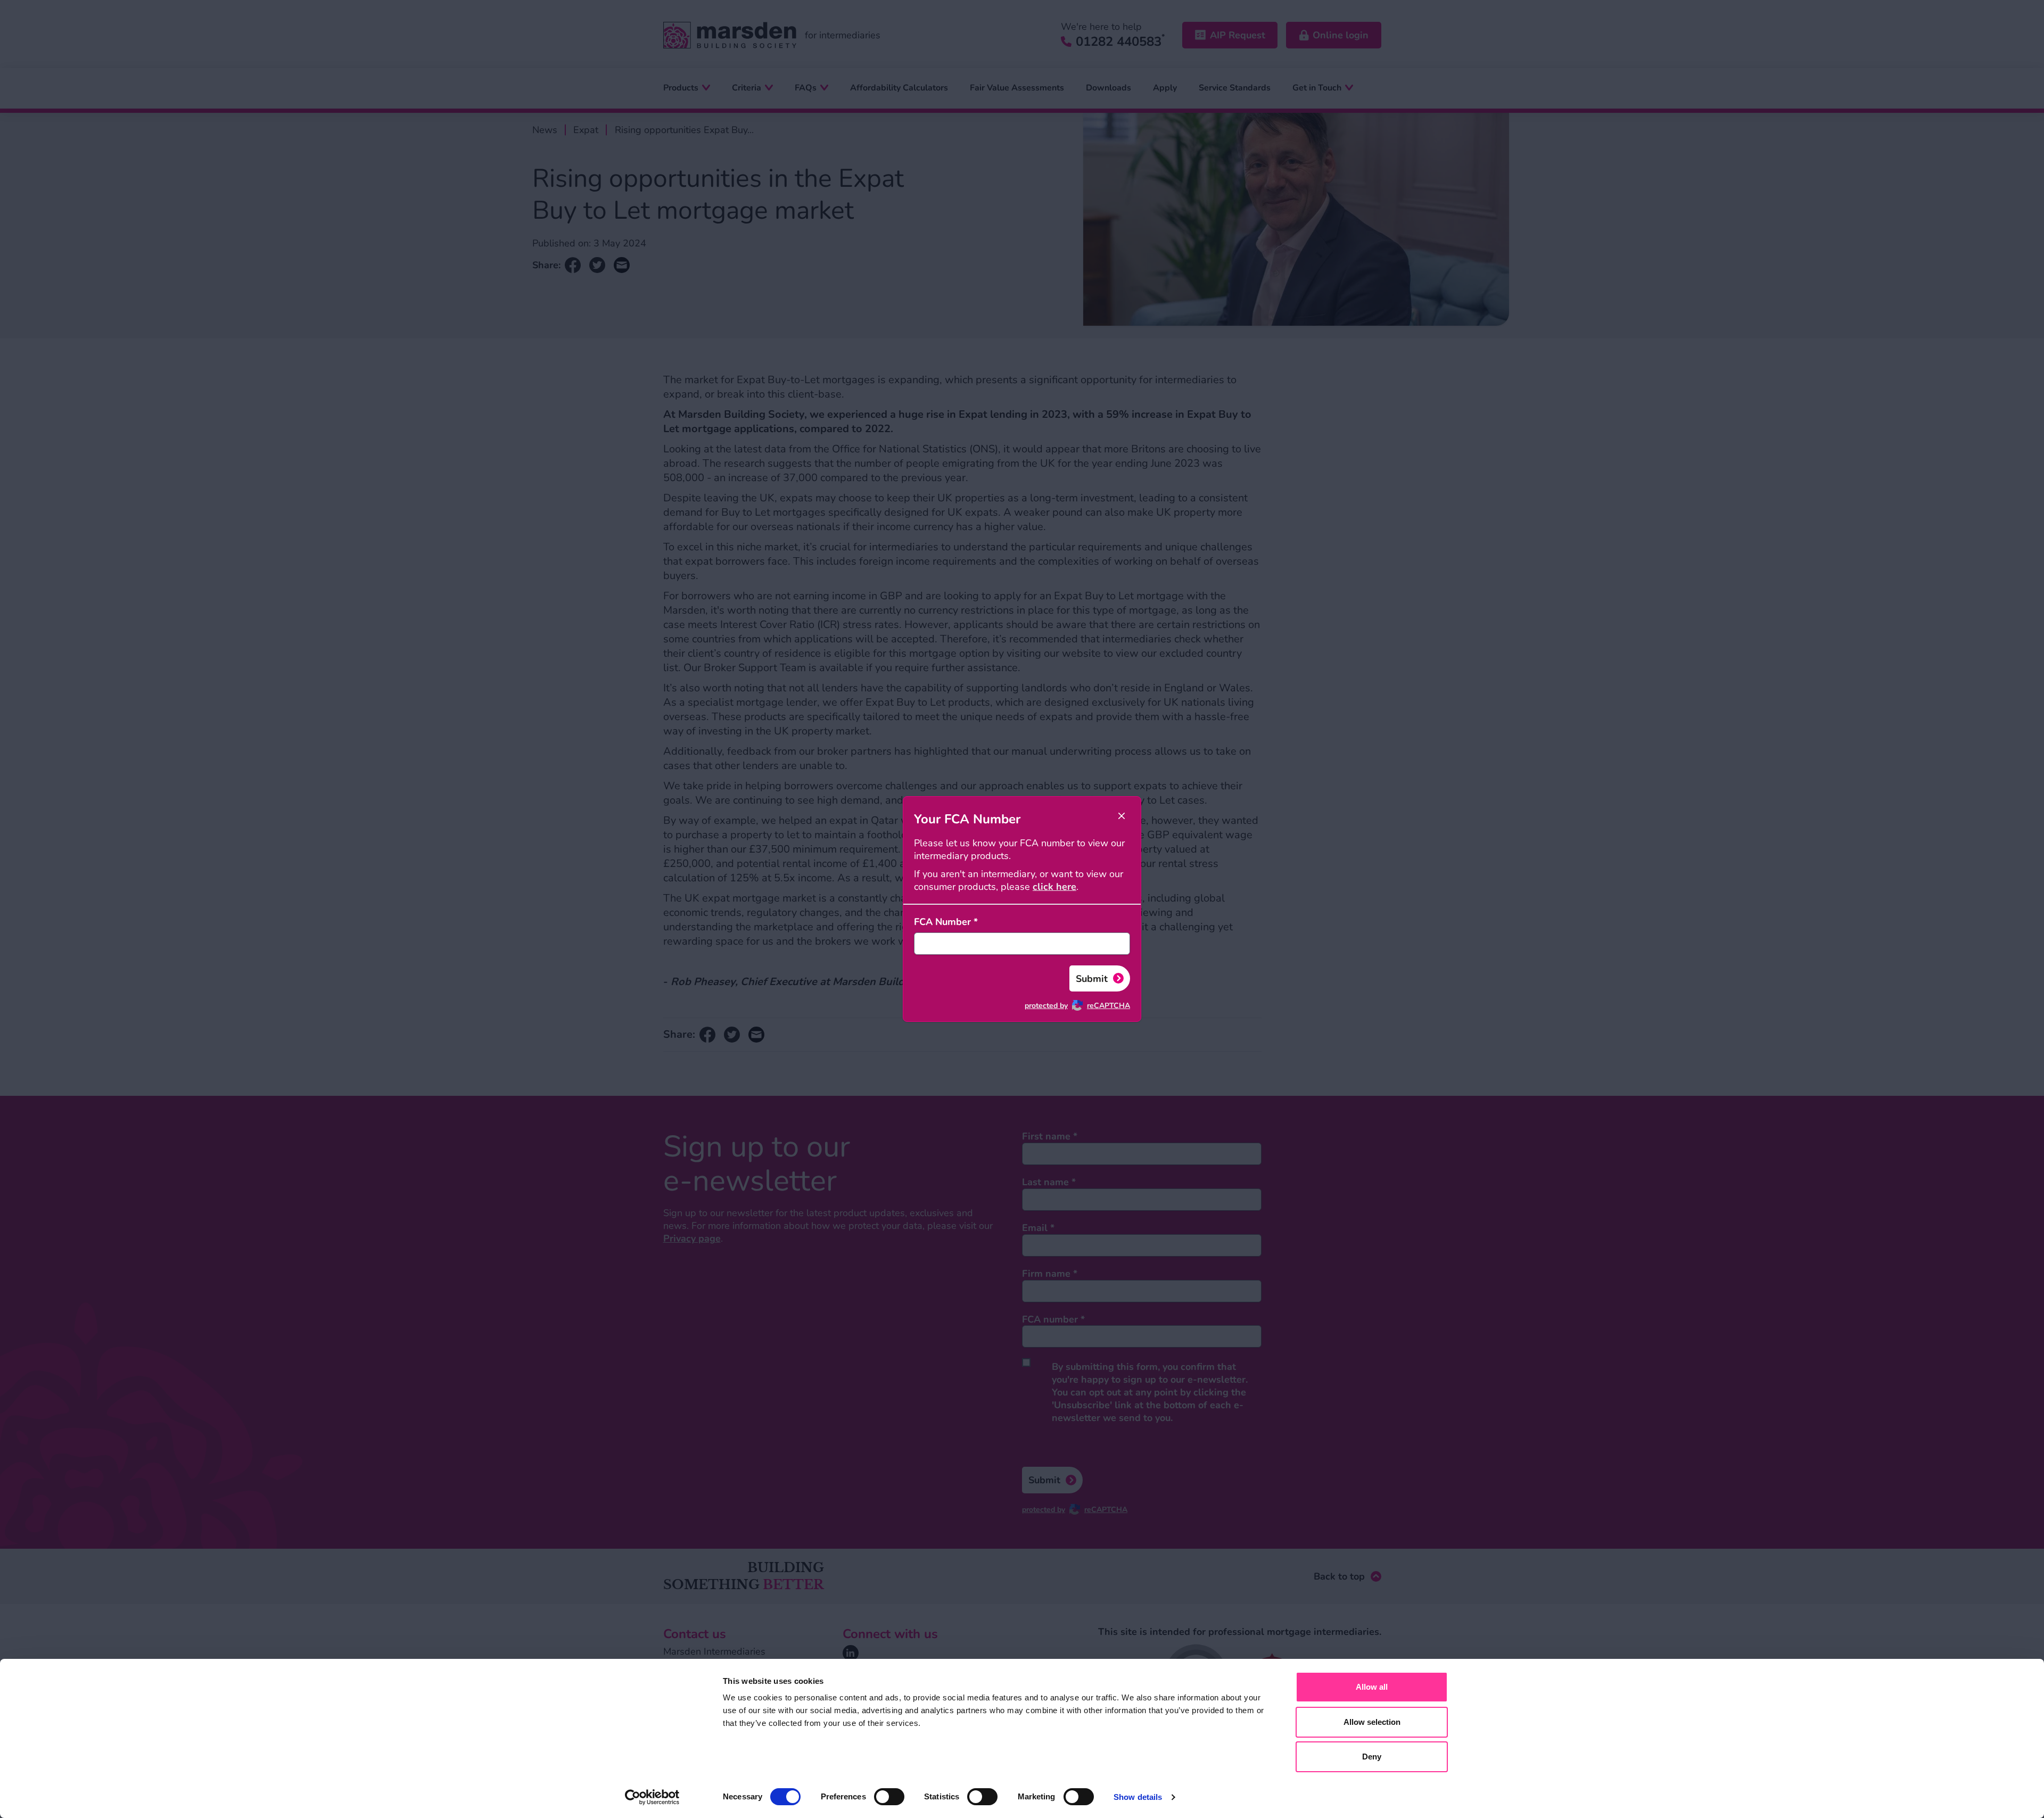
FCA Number (946, 922)
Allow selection (1372, 1722)
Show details (1138, 1797)
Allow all (1372, 1687)
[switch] (889, 1797)
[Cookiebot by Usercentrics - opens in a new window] (652, 1797)
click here (1054, 887)
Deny (1372, 1757)
